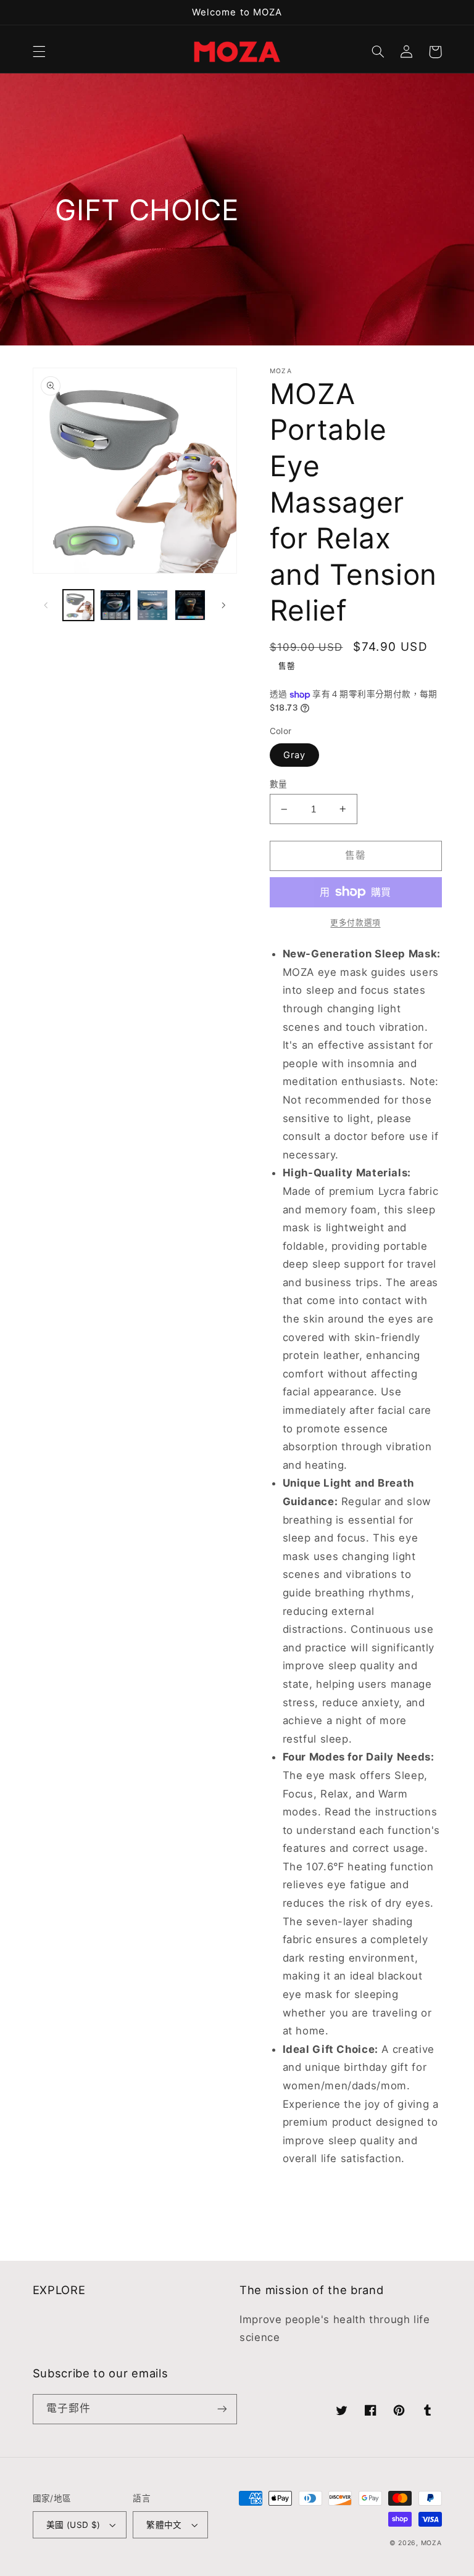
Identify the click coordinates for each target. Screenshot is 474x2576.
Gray (294, 755)
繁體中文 (164, 2525)
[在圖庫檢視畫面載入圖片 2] (115, 605)
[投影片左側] (46, 605)
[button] (39, 52)
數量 (279, 784)
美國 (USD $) (73, 2525)
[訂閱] (222, 2409)
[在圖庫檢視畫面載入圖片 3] (152, 605)
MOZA (431, 2543)
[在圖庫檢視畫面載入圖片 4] (190, 605)
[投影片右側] (223, 605)
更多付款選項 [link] (355, 923)
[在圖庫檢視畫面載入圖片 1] (78, 605)
